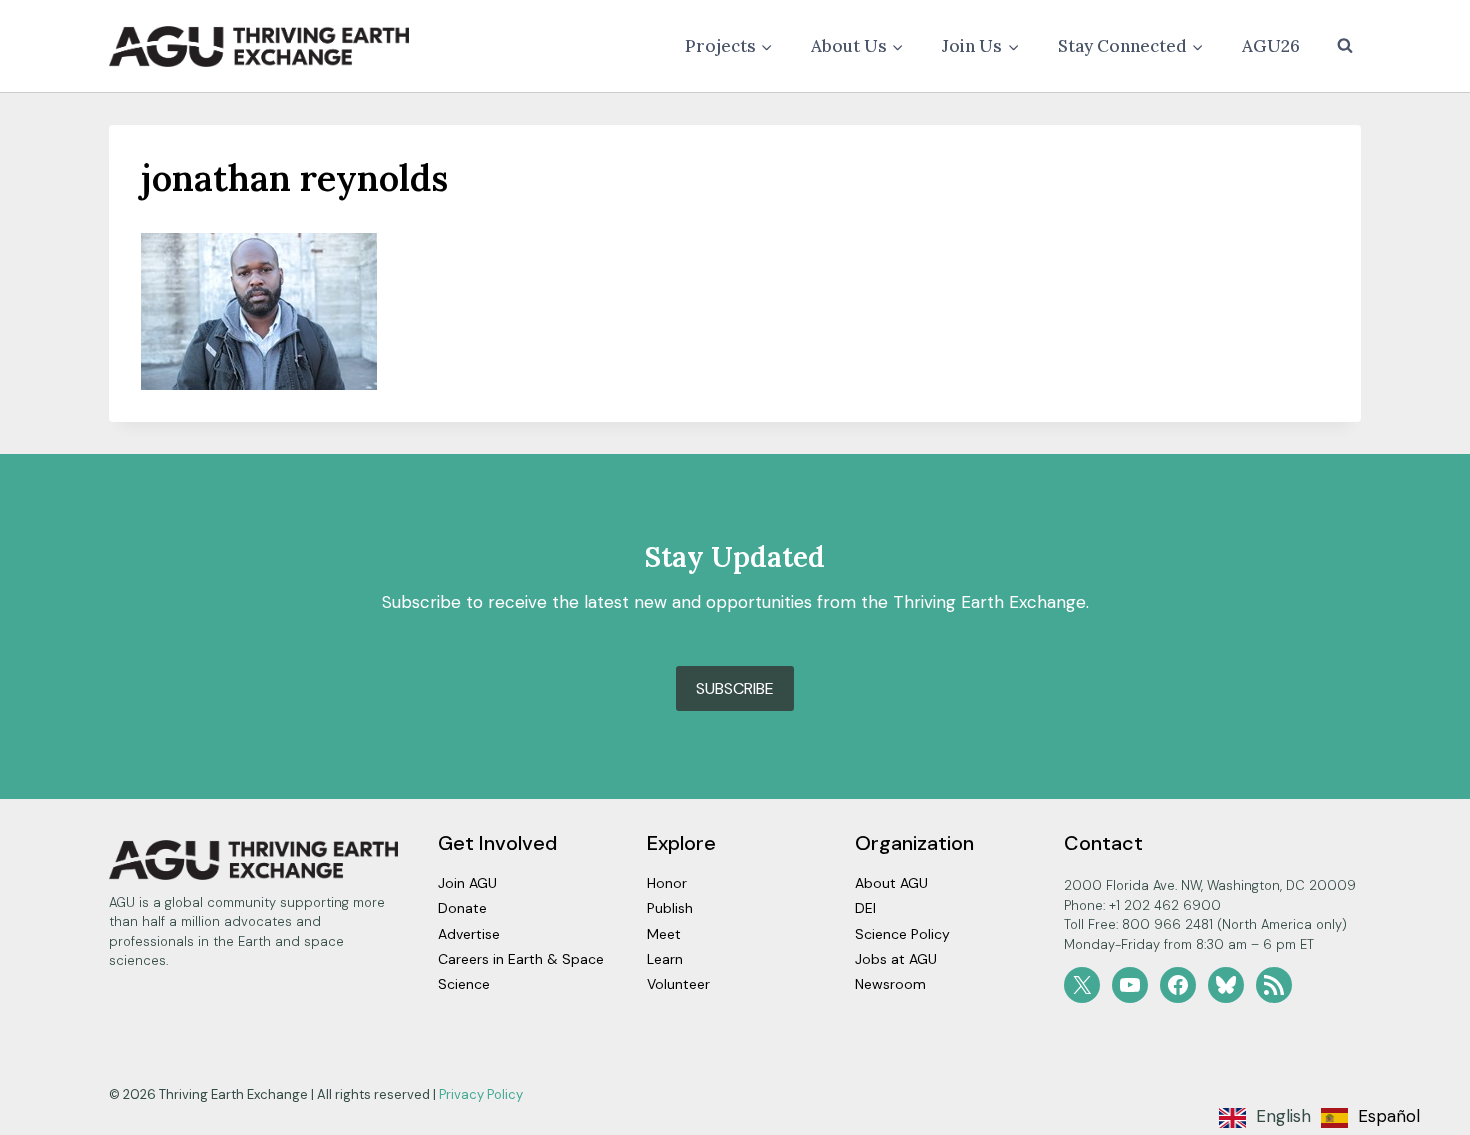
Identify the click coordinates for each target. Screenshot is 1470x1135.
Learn (665, 959)
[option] (1370, 1118)
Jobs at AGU (896, 959)
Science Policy (902, 934)
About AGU (891, 883)
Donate (462, 908)
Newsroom (890, 984)
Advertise (469, 934)
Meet (664, 934)
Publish (670, 908)
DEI (865, 908)
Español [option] (1389, 1116)
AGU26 (1271, 46)
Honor (667, 883)
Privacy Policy (481, 1094)
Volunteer (678, 984)
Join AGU (467, 883)
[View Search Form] (1345, 46)
